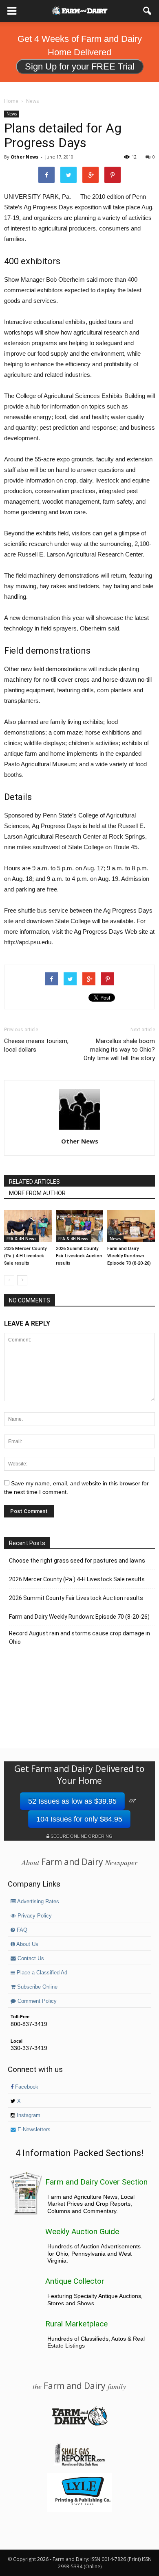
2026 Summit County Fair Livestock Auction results (79, 1256)
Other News (24, 157)
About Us (27, 1944)
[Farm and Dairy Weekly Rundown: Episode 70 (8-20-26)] (131, 1226)
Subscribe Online (36, 1987)
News (12, 114)
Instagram (28, 2115)
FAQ (21, 1930)
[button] (148, 11)
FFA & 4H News (22, 1239)
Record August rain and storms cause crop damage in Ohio (79, 1638)
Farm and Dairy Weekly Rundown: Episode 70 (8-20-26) (129, 1256)
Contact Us (30, 1959)
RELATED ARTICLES (34, 1182)
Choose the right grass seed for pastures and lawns (77, 1561)
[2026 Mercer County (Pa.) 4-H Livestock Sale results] (28, 1226)
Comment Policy (36, 2001)
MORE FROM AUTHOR (37, 1193)
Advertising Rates (38, 1902)
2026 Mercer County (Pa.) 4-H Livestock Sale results (25, 1256)
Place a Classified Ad (41, 1973)
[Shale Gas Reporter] (79, 2465)
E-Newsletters (33, 2130)
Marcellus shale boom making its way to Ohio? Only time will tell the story (119, 1050)
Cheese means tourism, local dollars (36, 1045)
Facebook (26, 2087)
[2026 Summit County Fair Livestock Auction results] (80, 1226)
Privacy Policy (34, 1916)
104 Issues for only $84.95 (79, 1819)
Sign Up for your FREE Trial (80, 66)
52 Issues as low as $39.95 (72, 1801)
